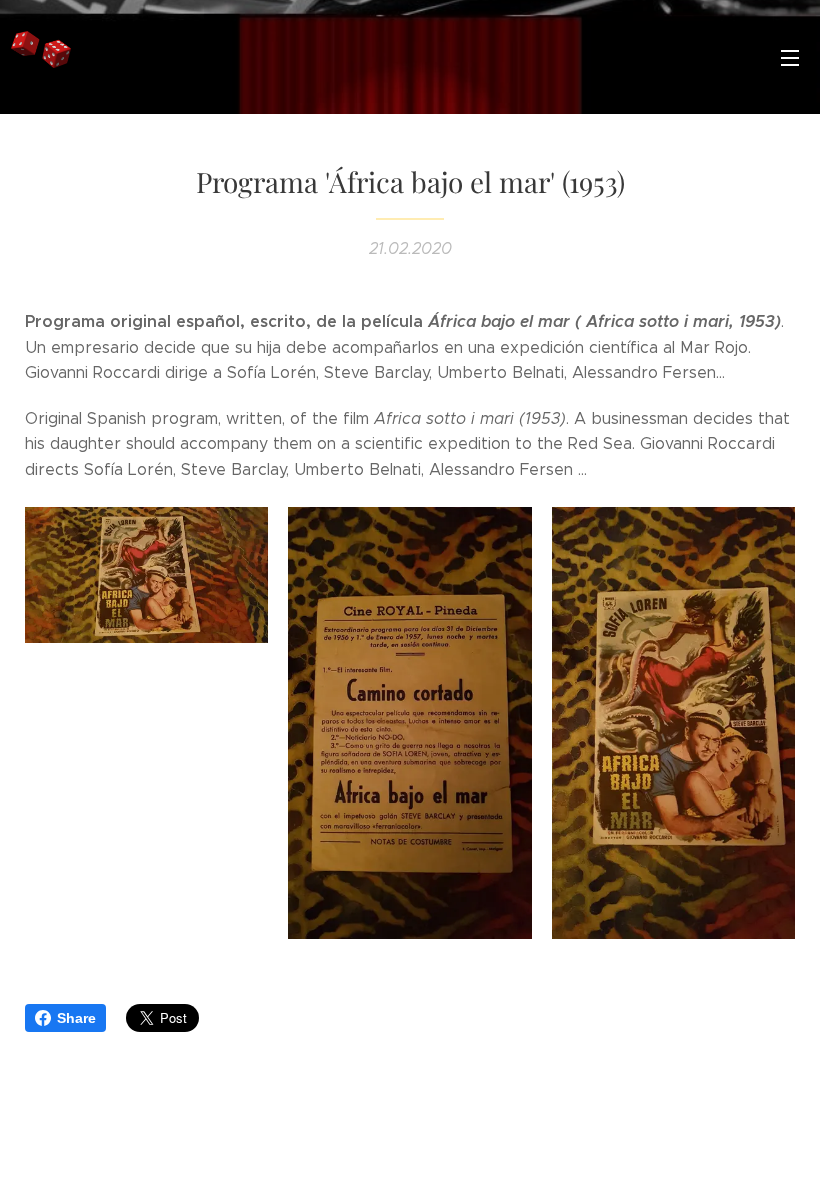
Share (76, 1018)
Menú (790, 57)
